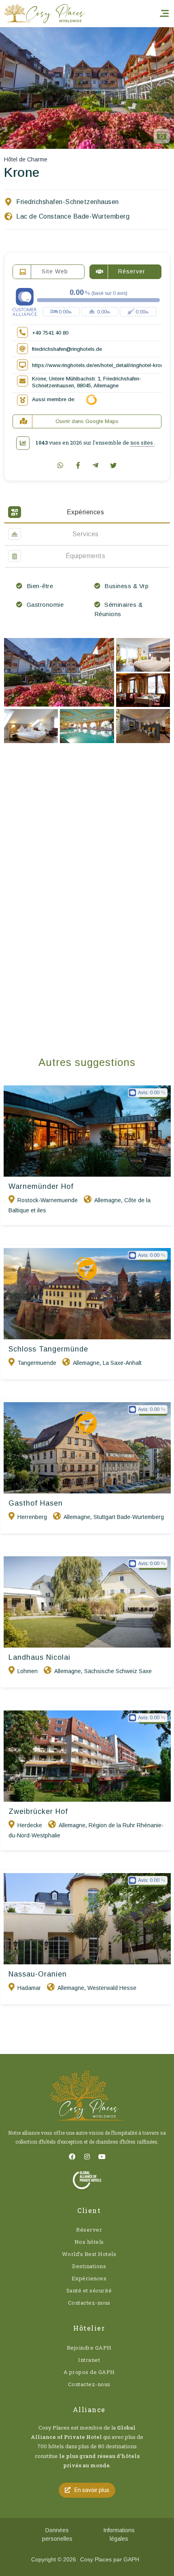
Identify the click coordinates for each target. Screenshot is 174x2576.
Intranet (89, 2360)
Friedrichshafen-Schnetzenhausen (68, 202)
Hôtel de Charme (26, 159)
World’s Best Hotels (89, 2254)
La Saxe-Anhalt (122, 1363)
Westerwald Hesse (112, 1988)
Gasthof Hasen (36, 1503)
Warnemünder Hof (41, 1186)
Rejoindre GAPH (89, 2348)
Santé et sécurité (89, 2290)
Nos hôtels (89, 2242)
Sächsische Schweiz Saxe (118, 1671)
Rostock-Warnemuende (48, 1200)
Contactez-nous (89, 2303)
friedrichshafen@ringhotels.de (67, 349)
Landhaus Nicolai (39, 1657)
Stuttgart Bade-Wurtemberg (129, 1517)
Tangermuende (37, 1363)
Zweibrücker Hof (38, 1811)
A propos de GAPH (89, 2372)
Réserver (89, 2230)
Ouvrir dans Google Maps (87, 421)
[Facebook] (72, 2157)
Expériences (89, 2278)
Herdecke (30, 1825)
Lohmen (28, 1671)
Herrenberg (32, 1517)
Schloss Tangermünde (48, 1349)
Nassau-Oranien (38, 1974)
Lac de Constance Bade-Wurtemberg (73, 216)
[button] (87, 2490)
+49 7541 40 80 (50, 333)
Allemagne (108, 1200)
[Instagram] (87, 2157)
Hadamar (29, 1988)
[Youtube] (102, 2157)
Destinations (89, 2266)
